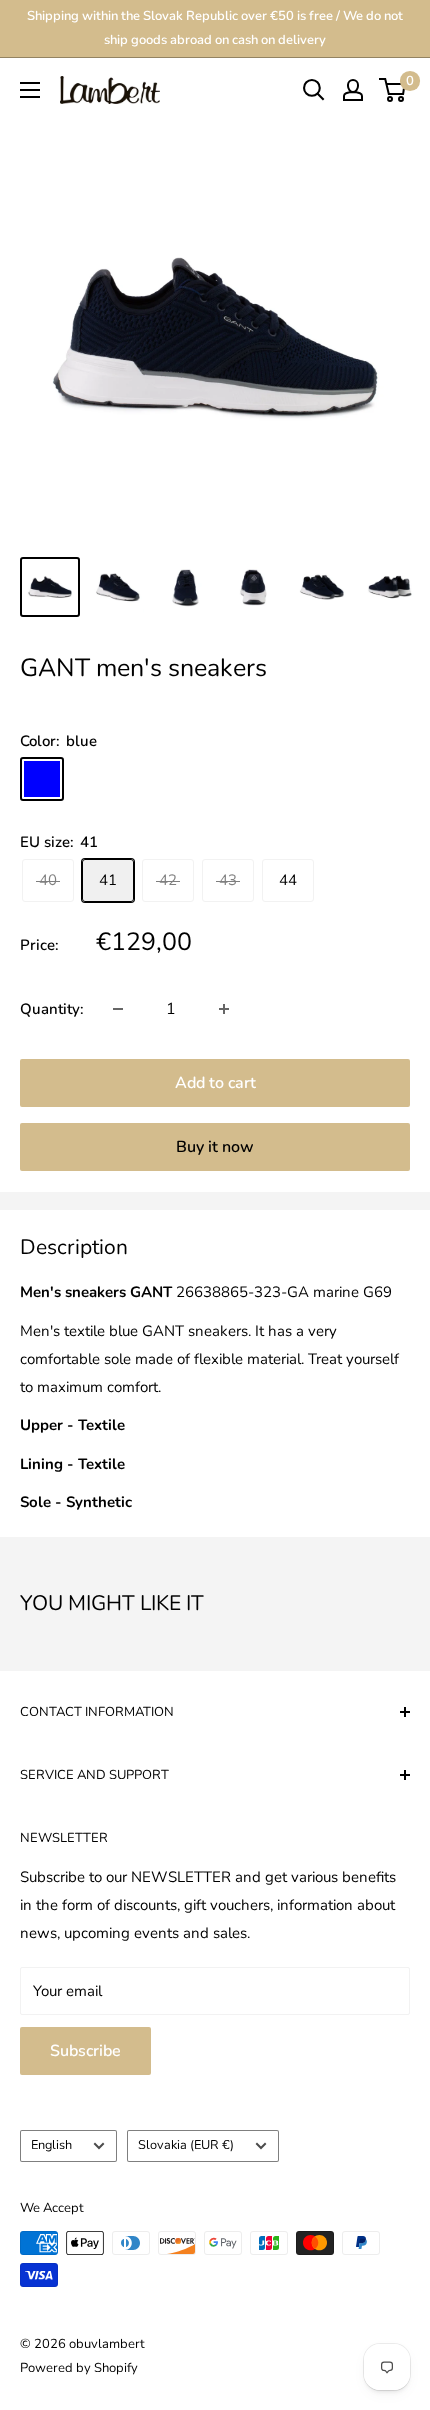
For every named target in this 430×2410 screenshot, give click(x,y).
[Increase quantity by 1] (224, 1009)
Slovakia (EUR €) (186, 2145)
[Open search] (314, 90)
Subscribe (85, 2051)
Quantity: (52, 1009)
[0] (393, 90)
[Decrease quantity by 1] (118, 1009)
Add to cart (215, 1083)
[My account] (353, 90)
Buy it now (215, 1147)
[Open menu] (30, 90)
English (51, 2145)
